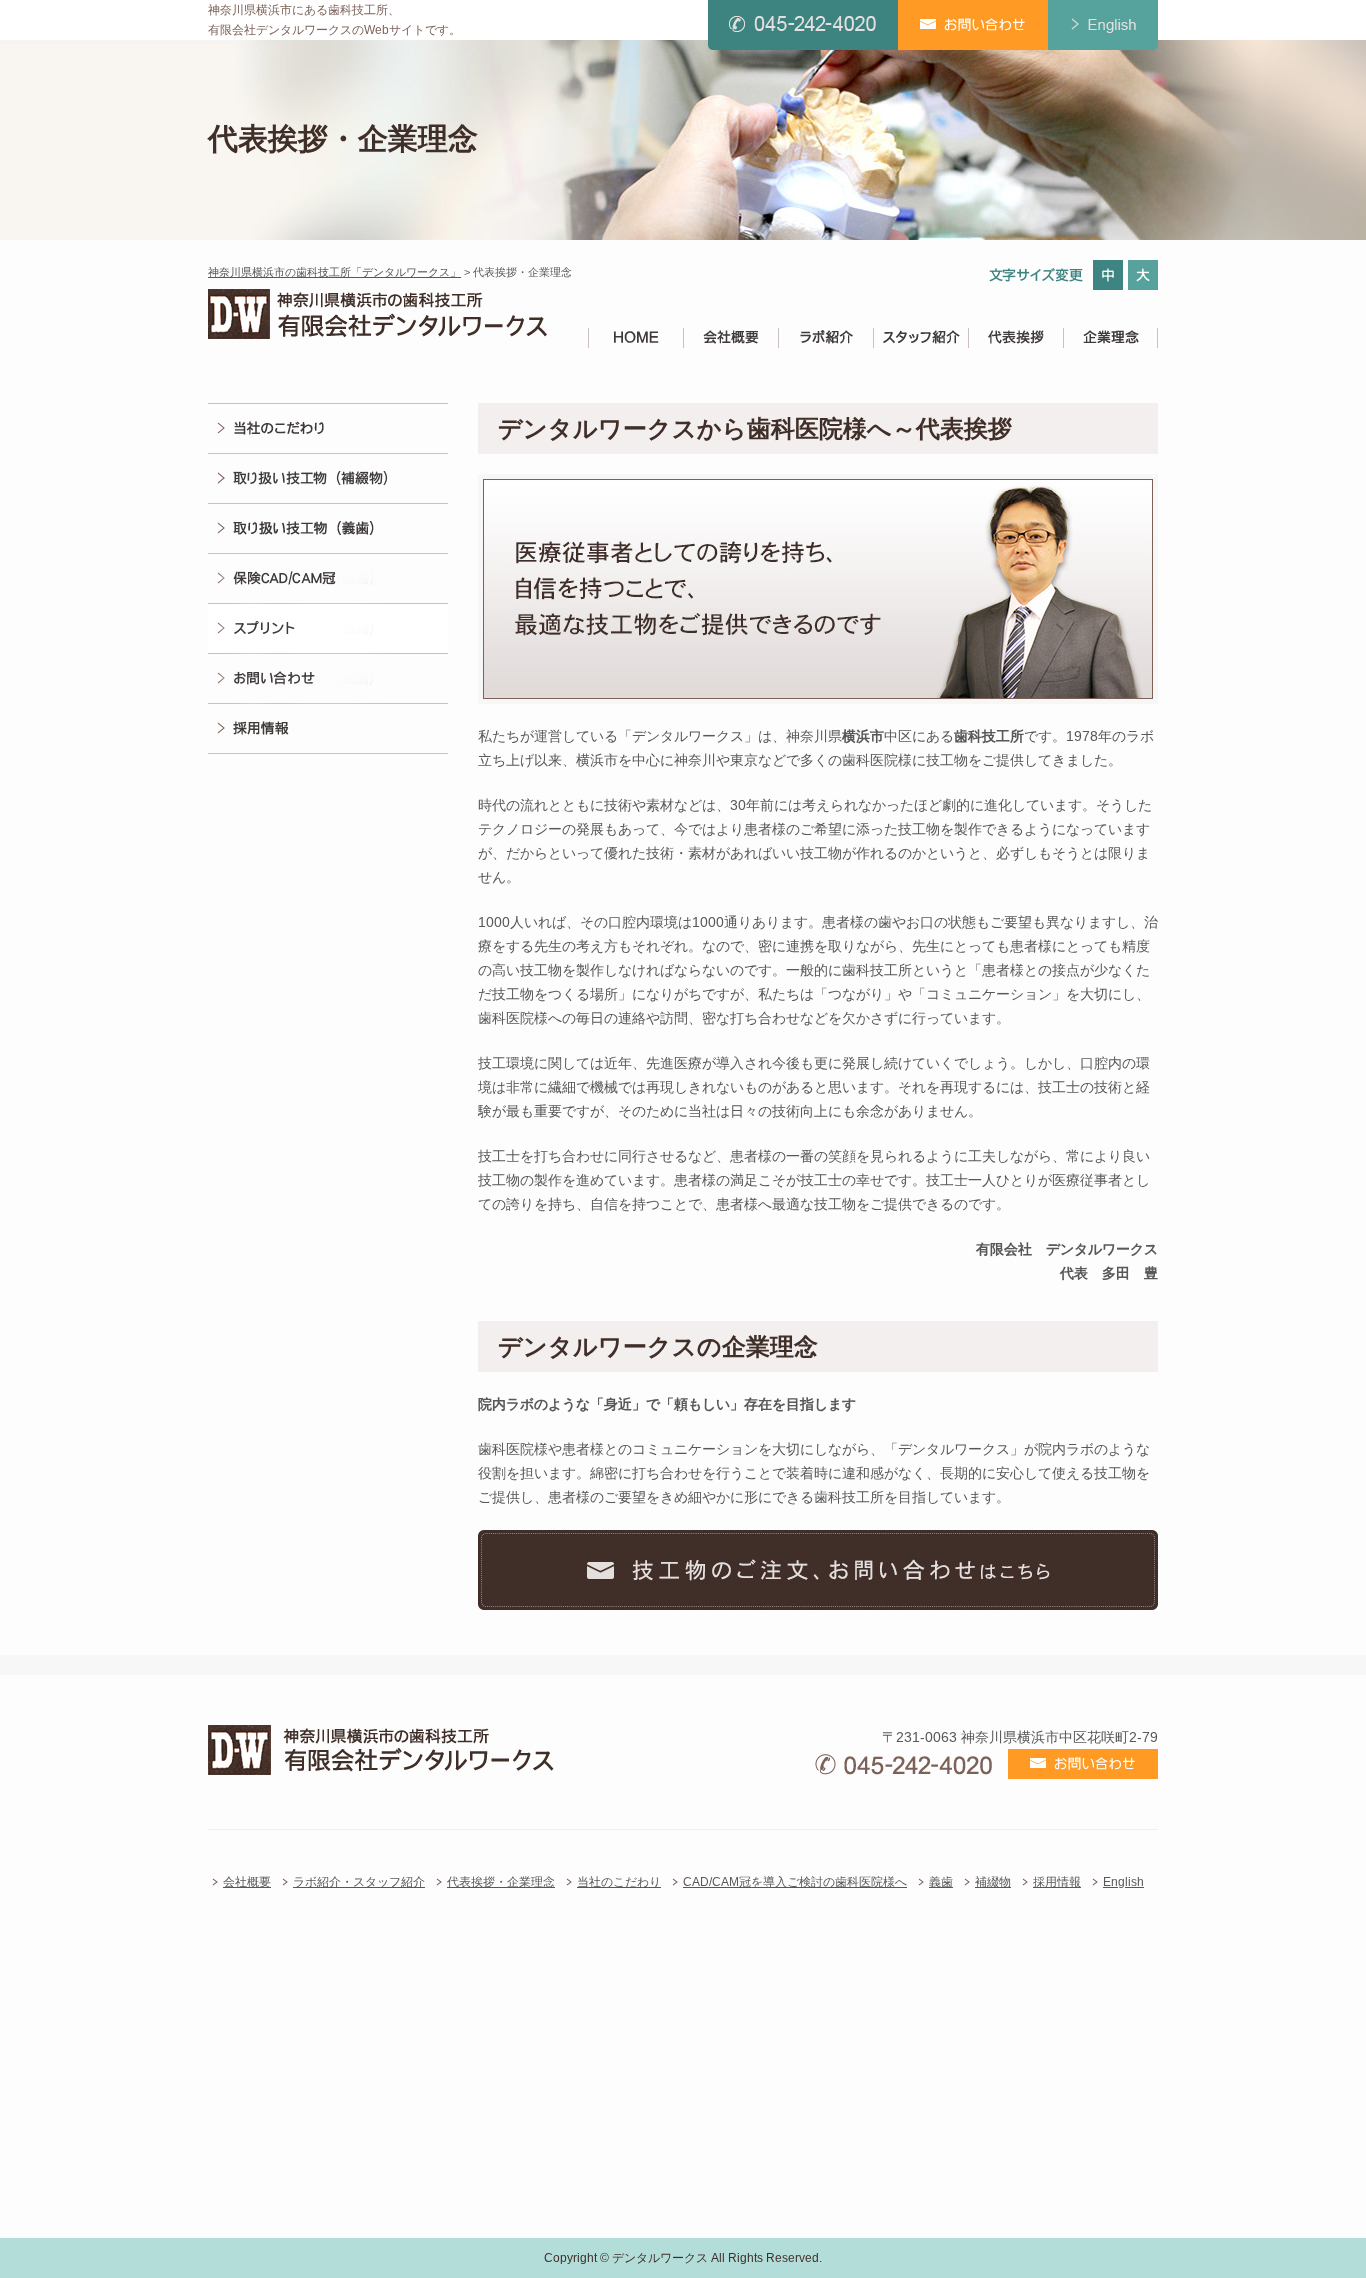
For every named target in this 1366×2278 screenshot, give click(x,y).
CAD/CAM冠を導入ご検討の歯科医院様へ (795, 1882)
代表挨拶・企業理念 (501, 1882)
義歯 (941, 1882)
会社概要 (247, 1882)
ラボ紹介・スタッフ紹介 (359, 1882)
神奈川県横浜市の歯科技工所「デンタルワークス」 (334, 272)
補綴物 (993, 1882)
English (1123, 1882)
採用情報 (1057, 1882)
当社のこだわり (619, 1882)
